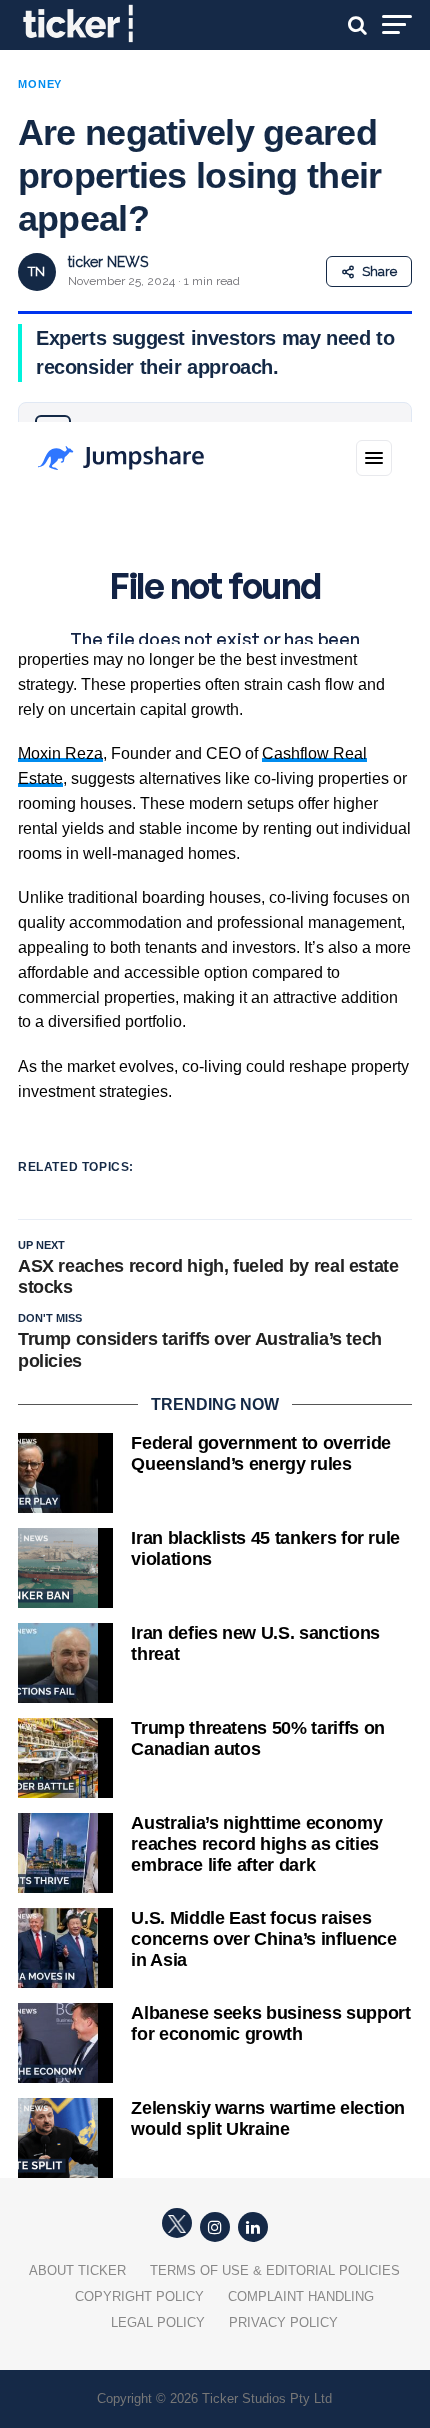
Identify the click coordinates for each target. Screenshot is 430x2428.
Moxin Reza (60, 753)
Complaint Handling (301, 2296)
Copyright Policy (139, 2296)
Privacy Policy (283, 2322)
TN (36, 271)
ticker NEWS (108, 262)
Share (379, 271)
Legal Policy (158, 2322)
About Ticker (77, 2270)
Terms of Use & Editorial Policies (275, 2270)
